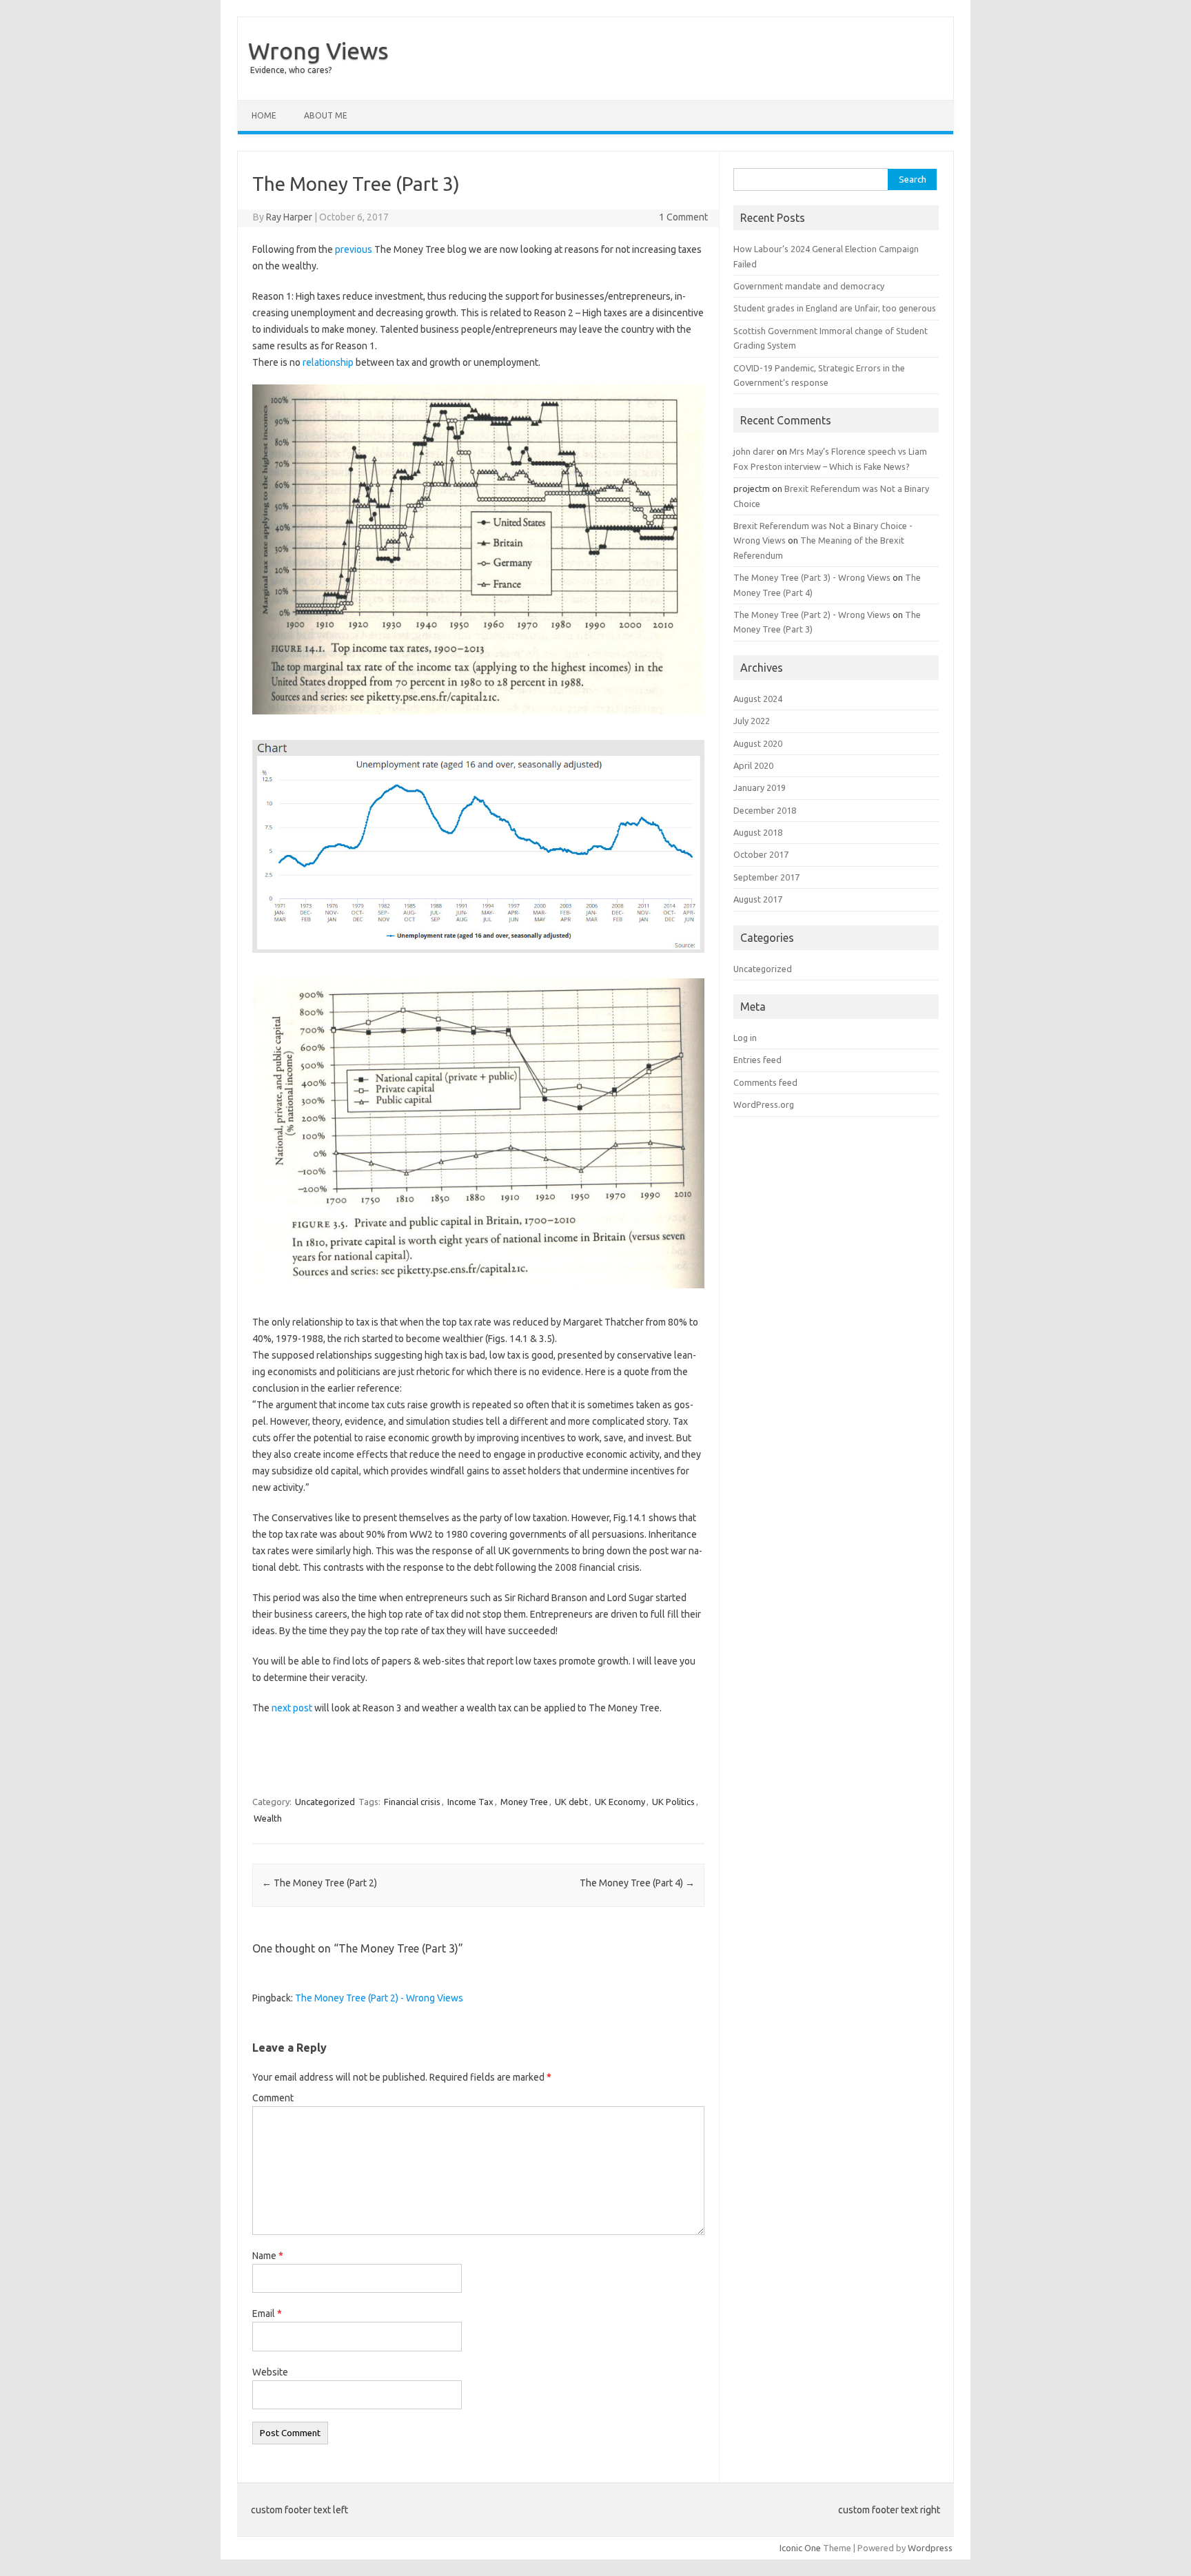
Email (267, 2314)
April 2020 (753, 765)
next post (292, 1708)
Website (270, 2372)
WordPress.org (764, 1104)
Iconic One (800, 2548)
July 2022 (752, 721)
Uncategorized (325, 1802)
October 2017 (761, 854)
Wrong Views (318, 50)
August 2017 (758, 899)
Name (268, 2256)
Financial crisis (412, 1802)
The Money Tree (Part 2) (319, 1883)
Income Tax (470, 1802)
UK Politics (673, 1802)
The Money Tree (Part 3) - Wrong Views (812, 577)
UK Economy (620, 1802)
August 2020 (758, 743)
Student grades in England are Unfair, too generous (835, 308)
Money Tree (524, 1802)
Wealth (268, 1818)
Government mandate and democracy (809, 286)
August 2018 (758, 832)
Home (264, 115)
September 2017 (766, 877)
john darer (754, 451)
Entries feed (757, 1060)
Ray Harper (289, 217)
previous (354, 249)
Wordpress (930, 2548)
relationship (328, 362)
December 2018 (765, 810)
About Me (326, 115)
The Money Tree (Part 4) (637, 1883)
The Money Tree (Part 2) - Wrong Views (379, 1998)
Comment (273, 2098)
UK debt (571, 1802)
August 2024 (758, 699)
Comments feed (765, 1082)
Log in (745, 1038)
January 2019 (760, 787)
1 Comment (683, 217)
